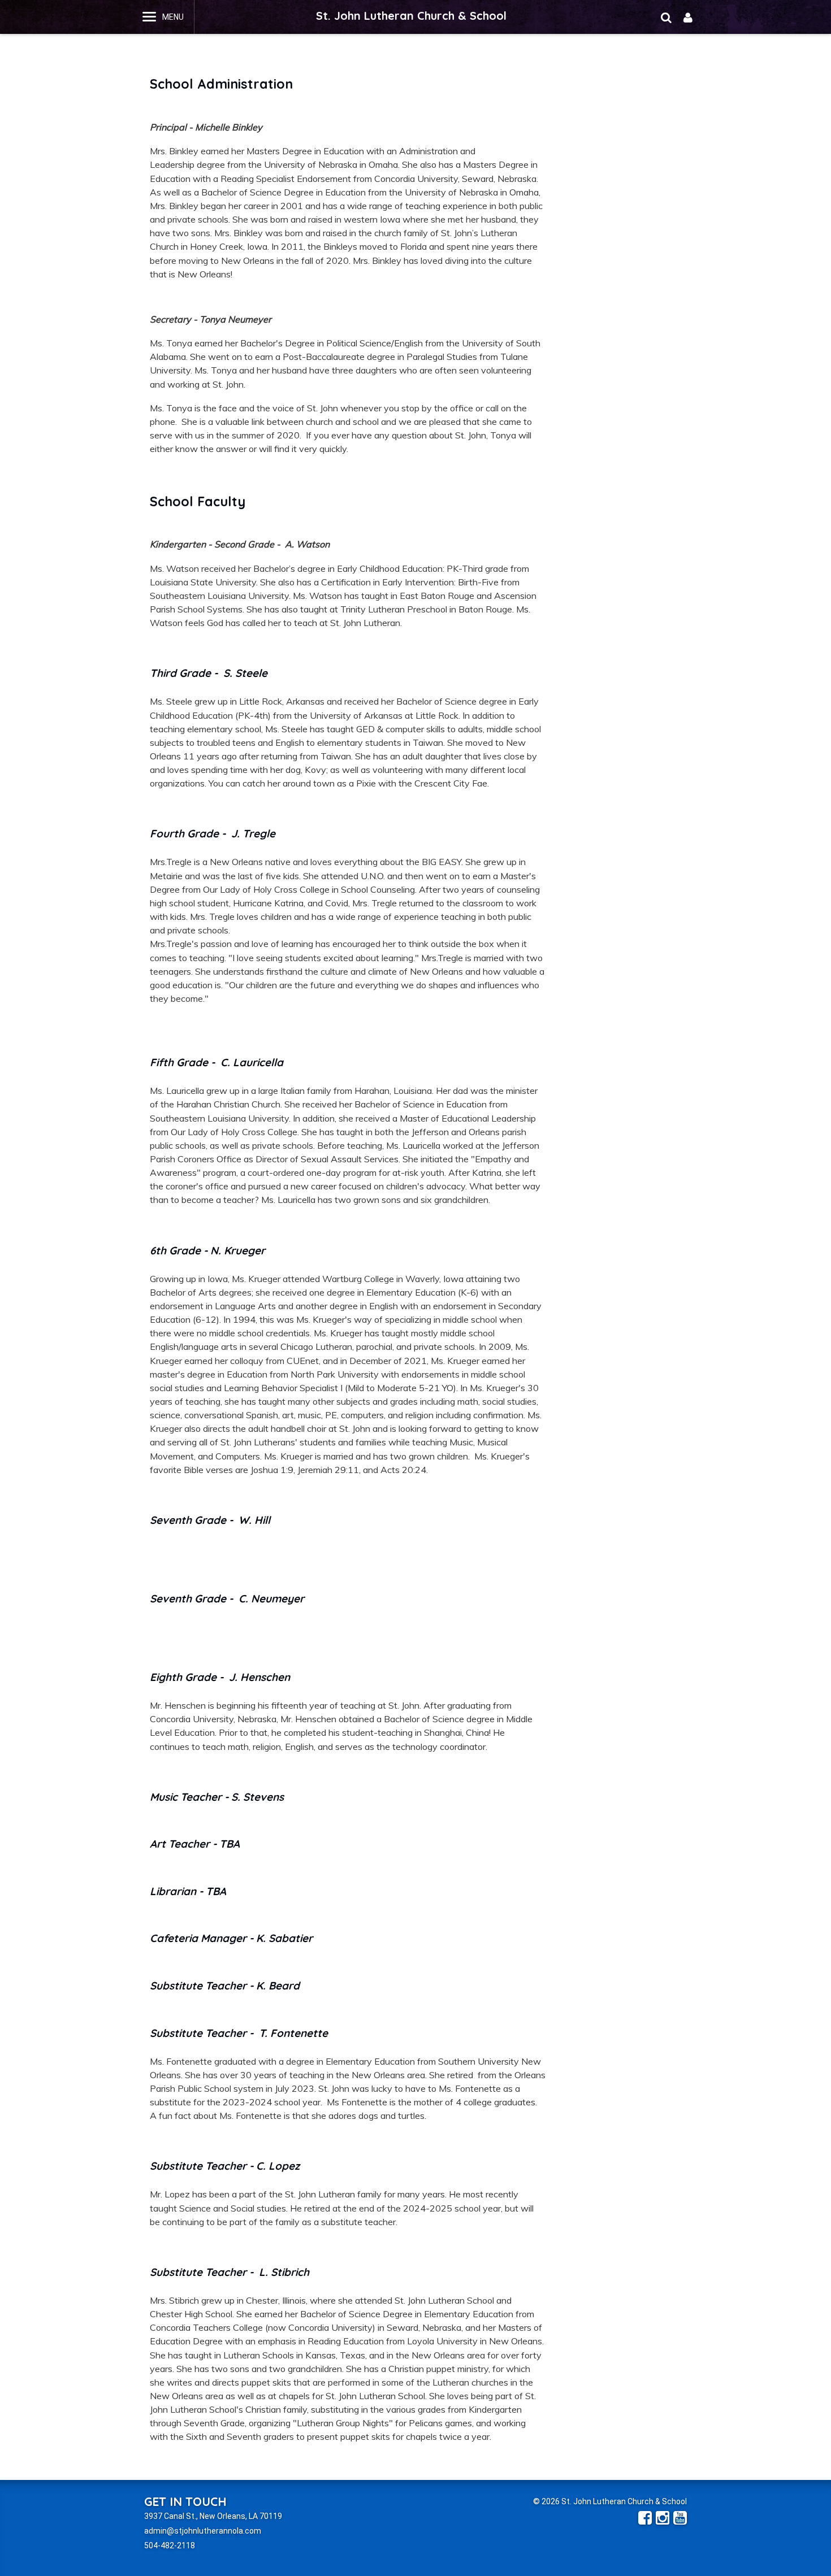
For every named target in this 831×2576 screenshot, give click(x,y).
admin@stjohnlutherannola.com (203, 2531)
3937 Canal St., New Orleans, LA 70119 (213, 2516)
